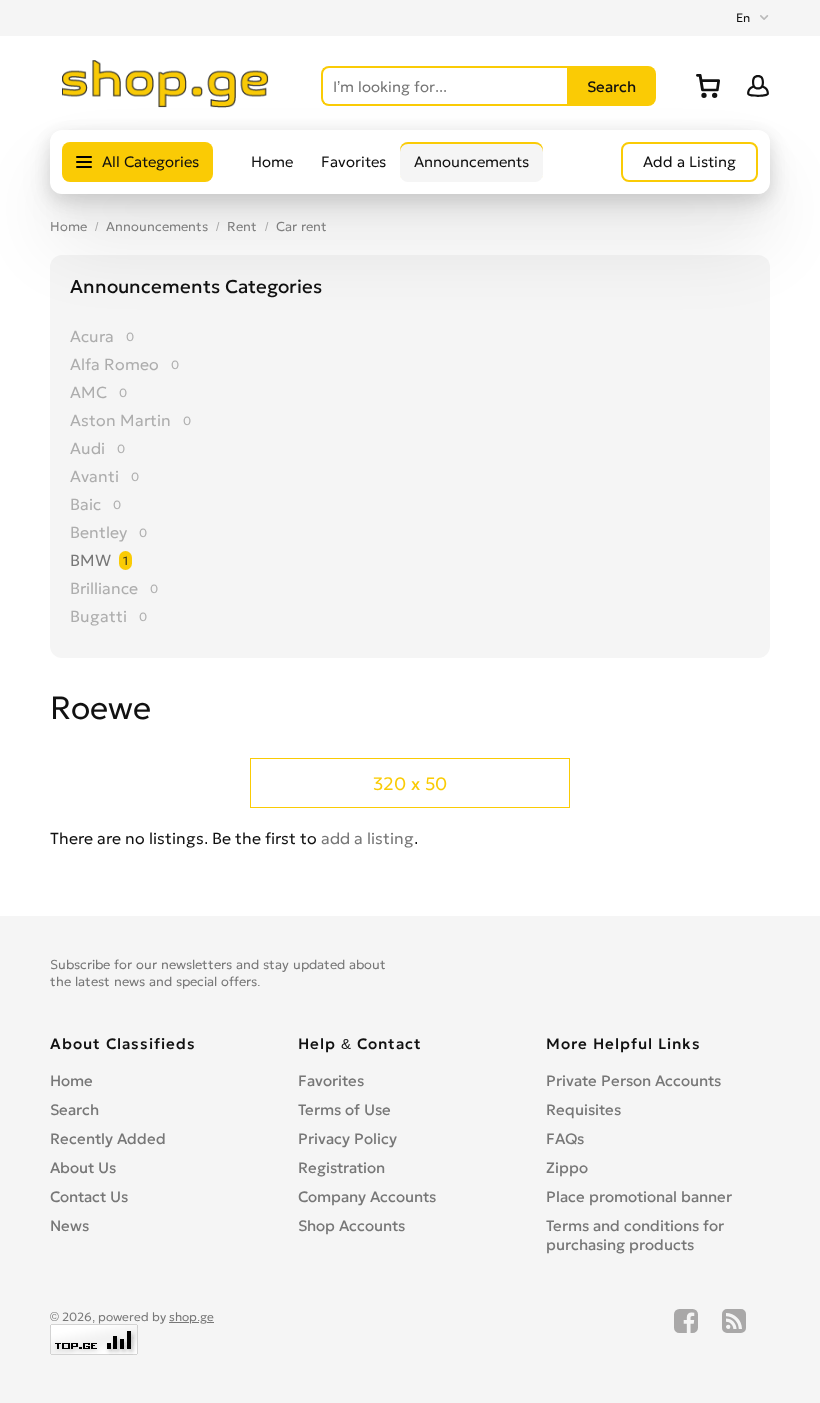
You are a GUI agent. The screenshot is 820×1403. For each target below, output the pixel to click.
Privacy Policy (347, 1138)
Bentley (98, 532)
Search (74, 1109)
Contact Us (89, 1196)
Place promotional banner (639, 1196)
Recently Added (108, 1138)
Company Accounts (367, 1196)
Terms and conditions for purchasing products (635, 1235)
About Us (83, 1167)
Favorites (353, 161)
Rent (242, 226)
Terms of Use (344, 1109)
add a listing (367, 838)
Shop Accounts (351, 1225)
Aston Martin (120, 420)
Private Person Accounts (633, 1080)
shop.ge (191, 1316)
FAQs (565, 1138)
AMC (88, 392)
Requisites (583, 1109)
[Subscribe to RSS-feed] (734, 1332)
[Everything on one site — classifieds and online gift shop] (165, 102)
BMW (90, 560)
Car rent (301, 226)
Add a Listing (689, 161)
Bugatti (98, 616)
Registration (341, 1167)
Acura (92, 336)
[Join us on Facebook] (686, 1332)
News (69, 1225)
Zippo (567, 1167)
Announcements (471, 161)
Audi (87, 448)
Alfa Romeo (114, 364)
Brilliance (104, 588)
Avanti (94, 476)
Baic (85, 504)
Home (272, 161)
